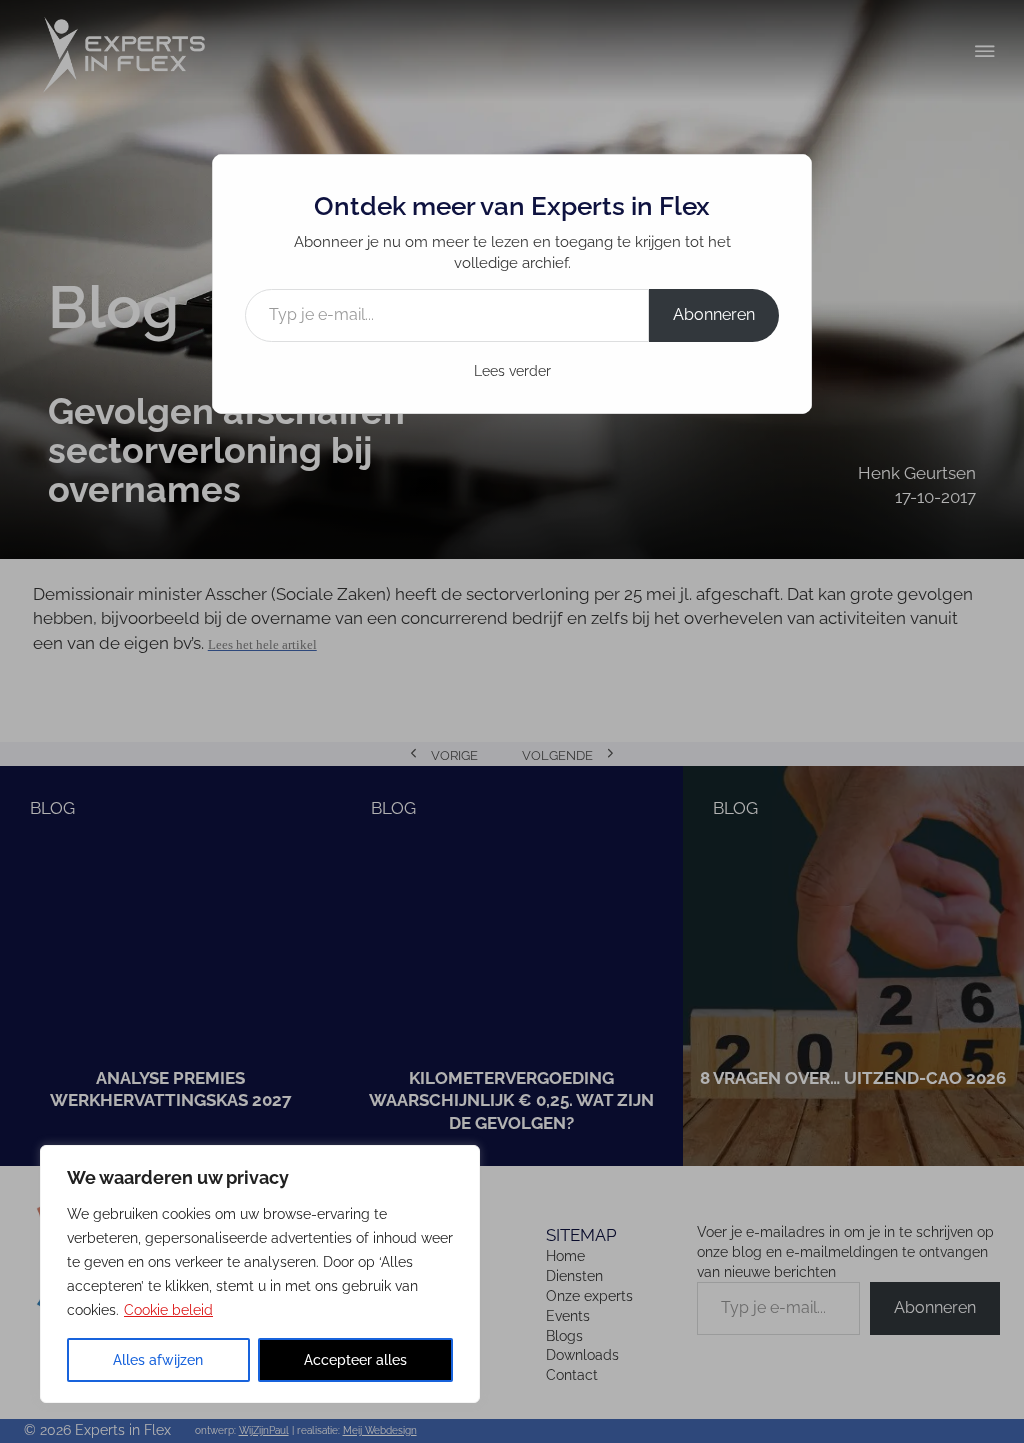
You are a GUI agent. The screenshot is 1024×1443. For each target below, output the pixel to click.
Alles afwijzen (158, 1360)
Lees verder (512, 371)
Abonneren (714, 314)
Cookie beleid (168, 1310)
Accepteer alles (355, 1360)
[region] (260, 1274)
